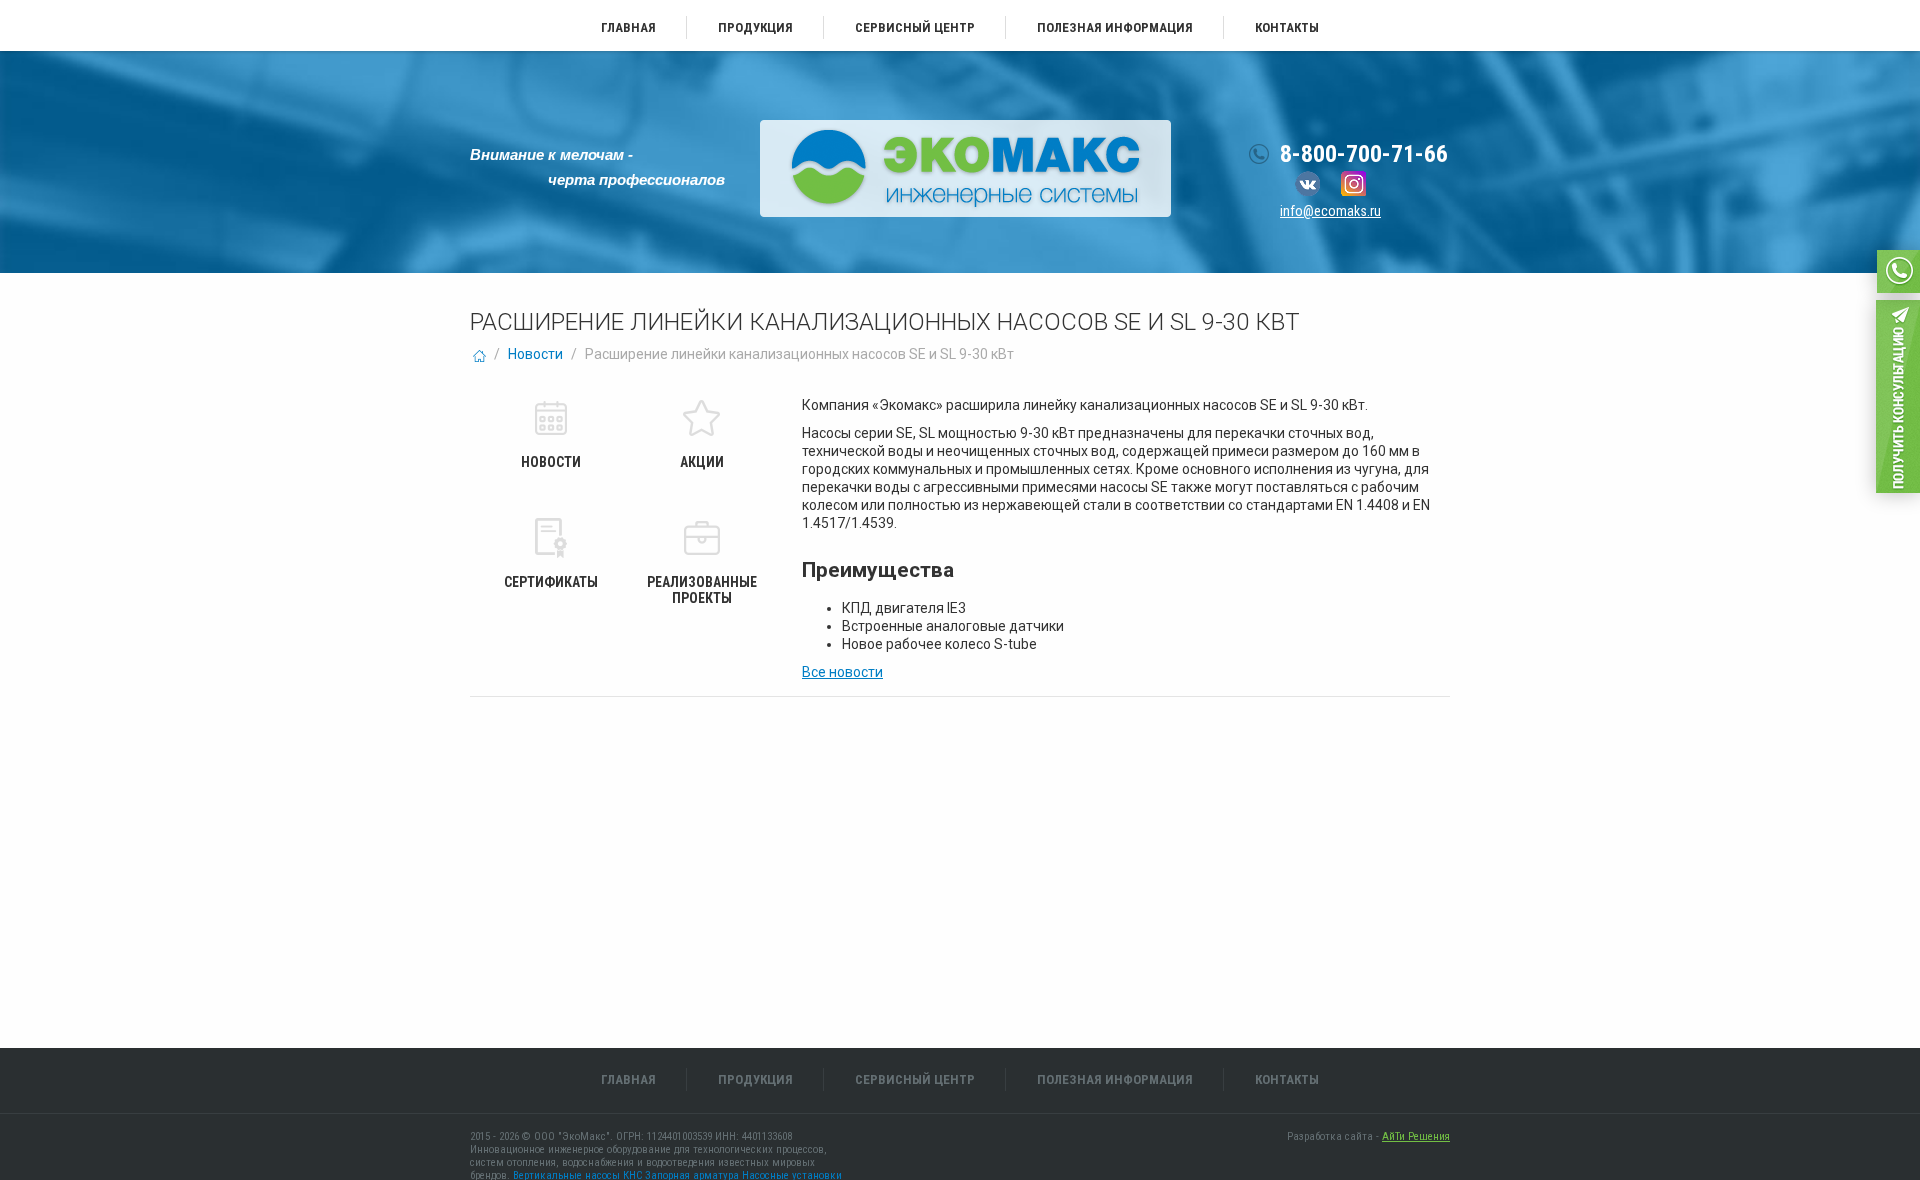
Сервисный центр (915, 27)
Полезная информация (1115, 27)
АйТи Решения (1416, 1136)
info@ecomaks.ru (1330, 211)
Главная (628, 27)
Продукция (755, 27)
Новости (535, 354)
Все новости (842, 672)
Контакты (1287, 27)
